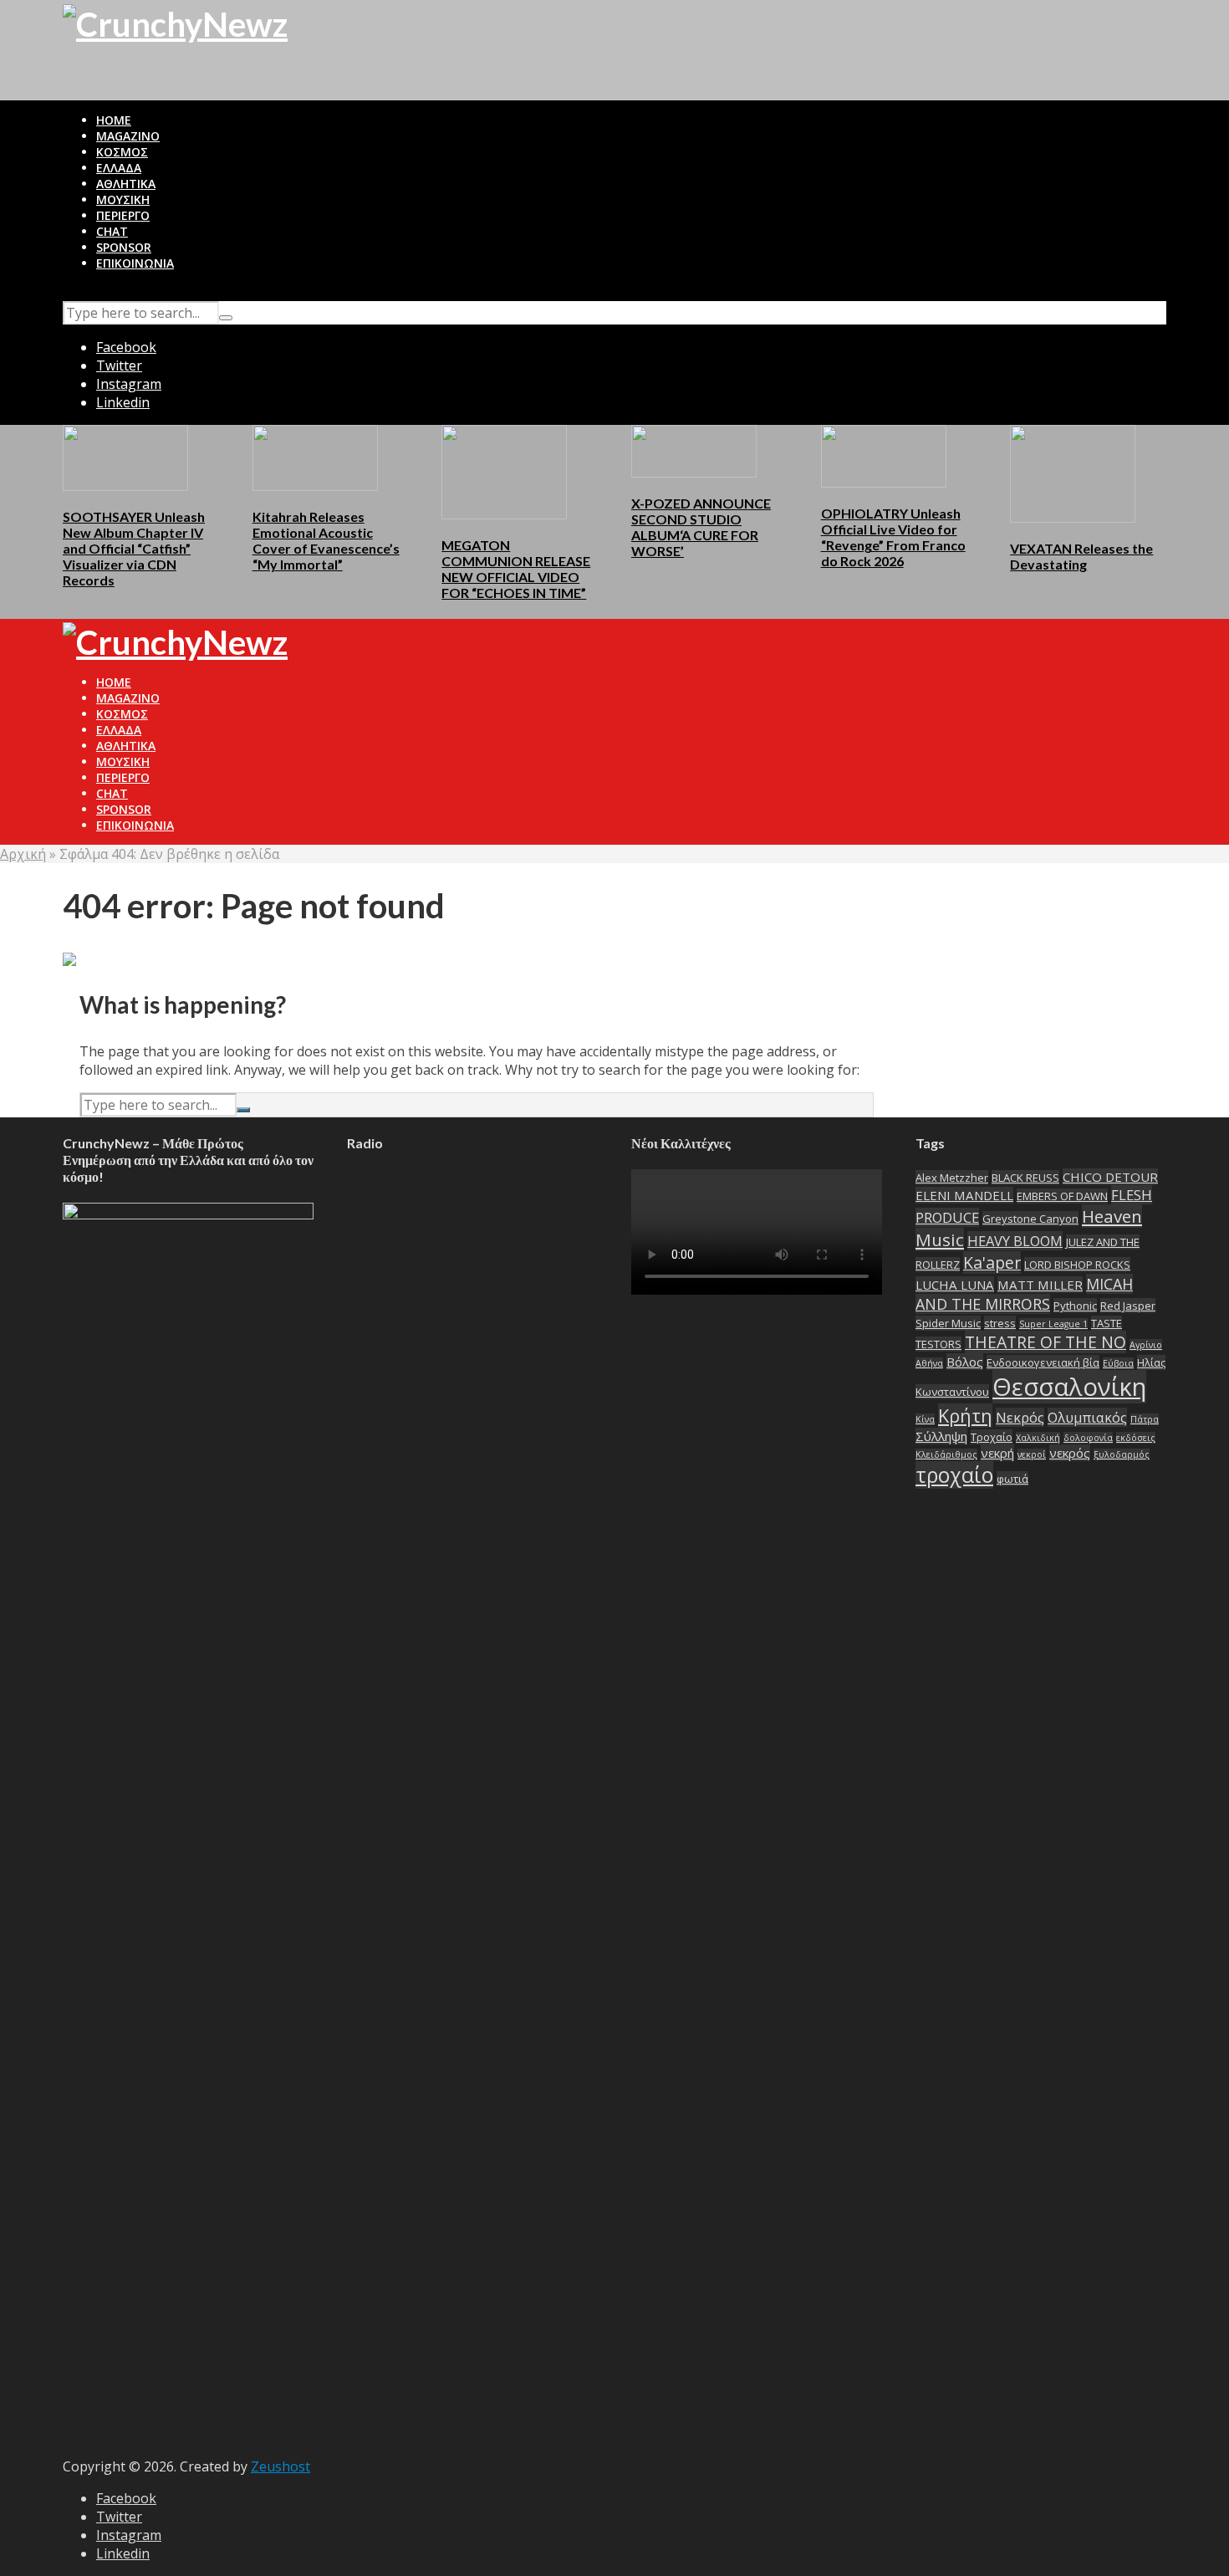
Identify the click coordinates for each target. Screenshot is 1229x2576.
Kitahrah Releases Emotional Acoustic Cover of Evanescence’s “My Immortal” (326, 540)
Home (114, 120)
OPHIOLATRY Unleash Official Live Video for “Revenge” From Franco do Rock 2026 (893, 537)
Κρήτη (965, 1416)
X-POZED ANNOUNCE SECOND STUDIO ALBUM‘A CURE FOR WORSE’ (701, 527)
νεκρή (997, 1453)
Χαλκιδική (1038, 1438)
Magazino (128, 136)
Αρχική (23, 854)
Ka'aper (992, 1262)
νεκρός (1070, 1453)
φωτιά (1012, 1479)
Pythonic (1075, 1306)
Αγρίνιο (1146, 1345)
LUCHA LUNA (955, 1285)
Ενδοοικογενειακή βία (1043, 1362)
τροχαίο (954, 1475)
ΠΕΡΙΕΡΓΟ (123, 215)
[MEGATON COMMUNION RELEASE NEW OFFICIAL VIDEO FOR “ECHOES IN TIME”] (504, 471)
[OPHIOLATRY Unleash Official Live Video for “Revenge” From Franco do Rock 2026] (884, 455)
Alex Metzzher (952, 1178)
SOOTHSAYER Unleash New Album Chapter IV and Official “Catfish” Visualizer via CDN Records (134, 548)
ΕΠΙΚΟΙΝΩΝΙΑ (135, 263)
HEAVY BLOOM (1015, 1241)
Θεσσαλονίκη (1069, 1387)
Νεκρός (1020, 1417)
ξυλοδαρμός (1122, 1454)
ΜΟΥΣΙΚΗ (123, 199)
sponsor (124, 247)
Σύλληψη (941, 1436)
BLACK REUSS (1025, 1178)
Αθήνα (929, 1363)
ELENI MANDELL (964, 1195)
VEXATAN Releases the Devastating (1081, 556)
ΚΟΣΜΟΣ (122, 152)
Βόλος (965, 1362)
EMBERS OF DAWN (1062, 1196)
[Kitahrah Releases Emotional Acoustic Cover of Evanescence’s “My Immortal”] (315, 457)
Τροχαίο (992, 1437)
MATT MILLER (1040, 1285)
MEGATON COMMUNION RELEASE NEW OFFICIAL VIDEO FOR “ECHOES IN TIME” (516, 569)
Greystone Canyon (1030, 1219)
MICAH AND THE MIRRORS (1024, 1294)
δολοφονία (1088, 1438)
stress (1000, 1323)
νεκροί (1032, 1454)
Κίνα (925, 1419)
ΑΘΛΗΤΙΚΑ (126, 184)
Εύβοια (1118, 1363)
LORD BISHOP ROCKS (1077, 1265)
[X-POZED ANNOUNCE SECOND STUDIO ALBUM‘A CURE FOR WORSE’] (694, 450)
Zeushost (280, 2466)
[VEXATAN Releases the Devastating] (1073, 473)
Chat (112, 231)
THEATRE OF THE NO (1045, 1342)
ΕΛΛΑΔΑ (119, 168)
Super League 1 (1053, 1324)
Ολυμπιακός (1087, 1417)
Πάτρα (1145, 1419)
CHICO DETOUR (1110, 1177)
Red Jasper (1128, 1306)
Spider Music (948, 1323)
